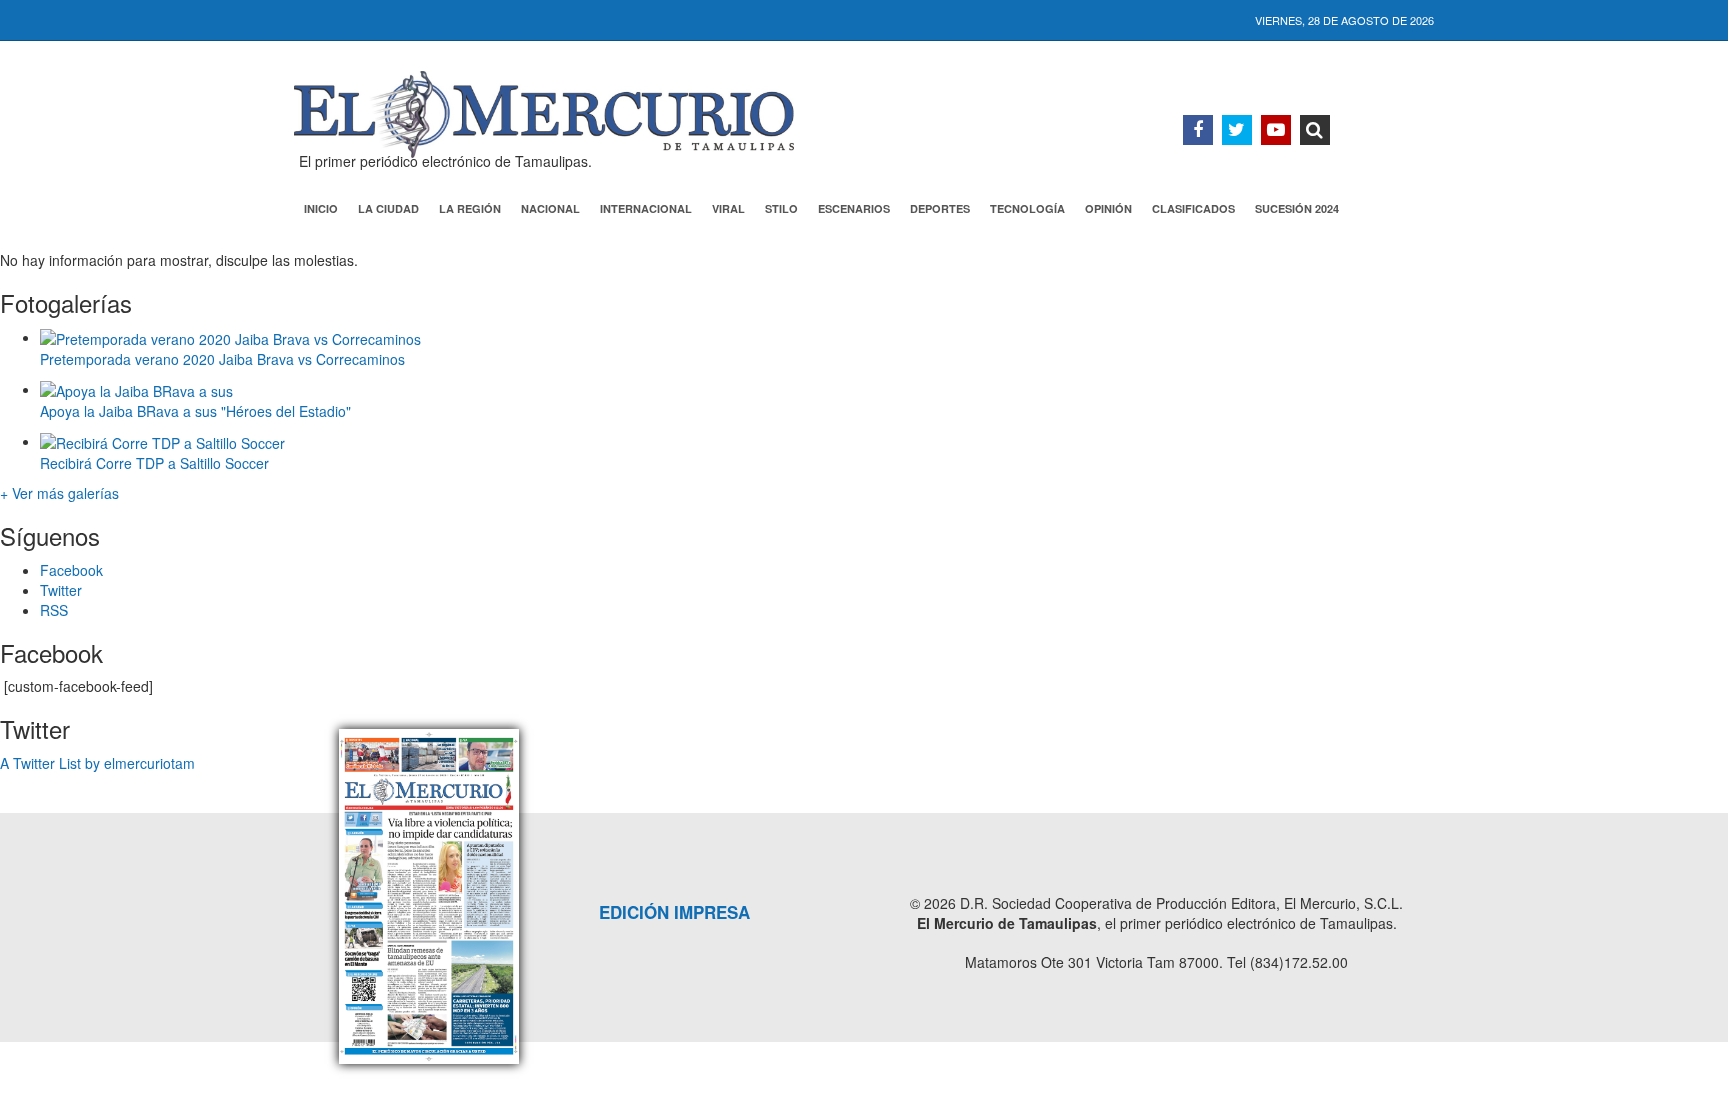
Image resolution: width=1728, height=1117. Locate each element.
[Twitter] (1237, 130)
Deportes (940, 208)
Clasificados (1193, 208)
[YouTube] (1276, 130)
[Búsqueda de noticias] (1315, 130)
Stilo (781, 208)
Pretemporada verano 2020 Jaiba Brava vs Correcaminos (222, 359)
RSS (54, 610)
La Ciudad (388, 208)
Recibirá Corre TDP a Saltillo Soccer (154, 463)
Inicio (321, 208)
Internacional (646, 208)
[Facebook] (1198, 130)
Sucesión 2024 (1297, 208)
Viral (728, 208)
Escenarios (854, 208)
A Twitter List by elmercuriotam (97, 763)
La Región (470, 208)
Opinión (1108, 208)
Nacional (550, 208)
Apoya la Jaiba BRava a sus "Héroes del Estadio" (195, 411)
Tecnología (1027, 208)
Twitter (61, 590)
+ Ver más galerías (59, 493)
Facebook (71, 570)
